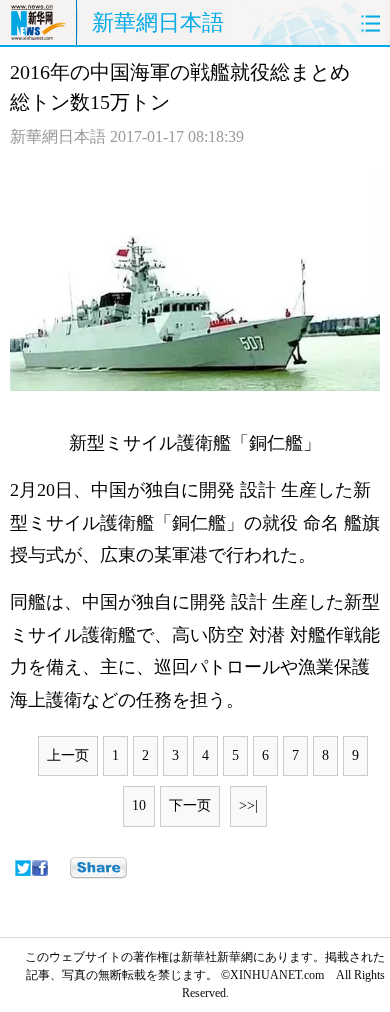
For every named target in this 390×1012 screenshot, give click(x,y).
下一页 (190, 805)
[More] (98, 868)
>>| (248, 805)
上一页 (68, 755)
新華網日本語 (158, 22)
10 (139, 805)
